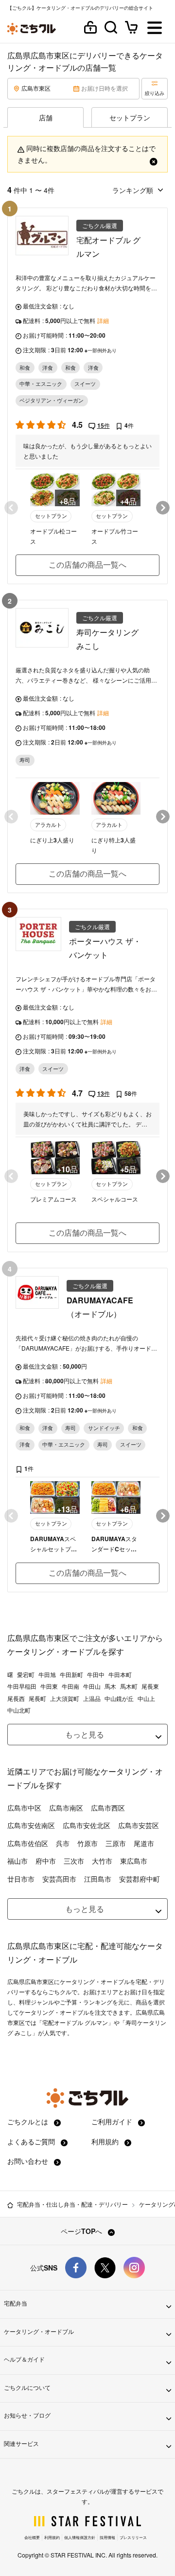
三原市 (116, 1843)
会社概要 (32, 2537)
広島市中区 (24, 1808)
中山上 (146, 1698)
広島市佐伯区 (28, 1843)
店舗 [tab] (46, 117)
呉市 (63, 1843)
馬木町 (129, 1686)
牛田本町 (120, 1675)
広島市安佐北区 (87, 1825)
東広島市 (134, 1861)
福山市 (17, 1861)
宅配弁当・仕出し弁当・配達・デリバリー (72, 2204)
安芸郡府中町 (140, 1879)
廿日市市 (21, 1879)
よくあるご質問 (32, 2141)
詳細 (103, 321)
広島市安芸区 (139, 1825)
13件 (104, 1093)
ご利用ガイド (113, 2121)
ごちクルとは (29, 2121)
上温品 (92, 1698)
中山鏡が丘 (119, 1698)
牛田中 (96, 1675)
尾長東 (150, 1686)
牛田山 (92, 1686)
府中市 (46, 1861)
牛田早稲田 (22, 1686)
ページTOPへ (82, 2231)
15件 (104, 425)
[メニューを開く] (155, 29)
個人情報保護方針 (80, 2537)
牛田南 (70, 1686)
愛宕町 (26, 1675)
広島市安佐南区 (31, 1825)
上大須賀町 (65, 1698)
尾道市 (144, 1843)
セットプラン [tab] (130, 117)
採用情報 (107, 2537)
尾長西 (16, 1698)
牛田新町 (71, 1675)
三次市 (74, 1861)
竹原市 (87, 1843)
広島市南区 (66, 1808)
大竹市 (102, 1861)
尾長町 (37, 1698)
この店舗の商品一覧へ (87, 564)
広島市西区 (108, 1808)
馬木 (110, 1686)
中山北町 (19, 1710)
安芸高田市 (59, 1879)
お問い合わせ (29, 2161)
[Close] (154, 160)
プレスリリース (133, 2537)
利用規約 (106, 2141)
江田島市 (98, 1879)
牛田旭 (47, 1675)
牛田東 (49, 1686)
